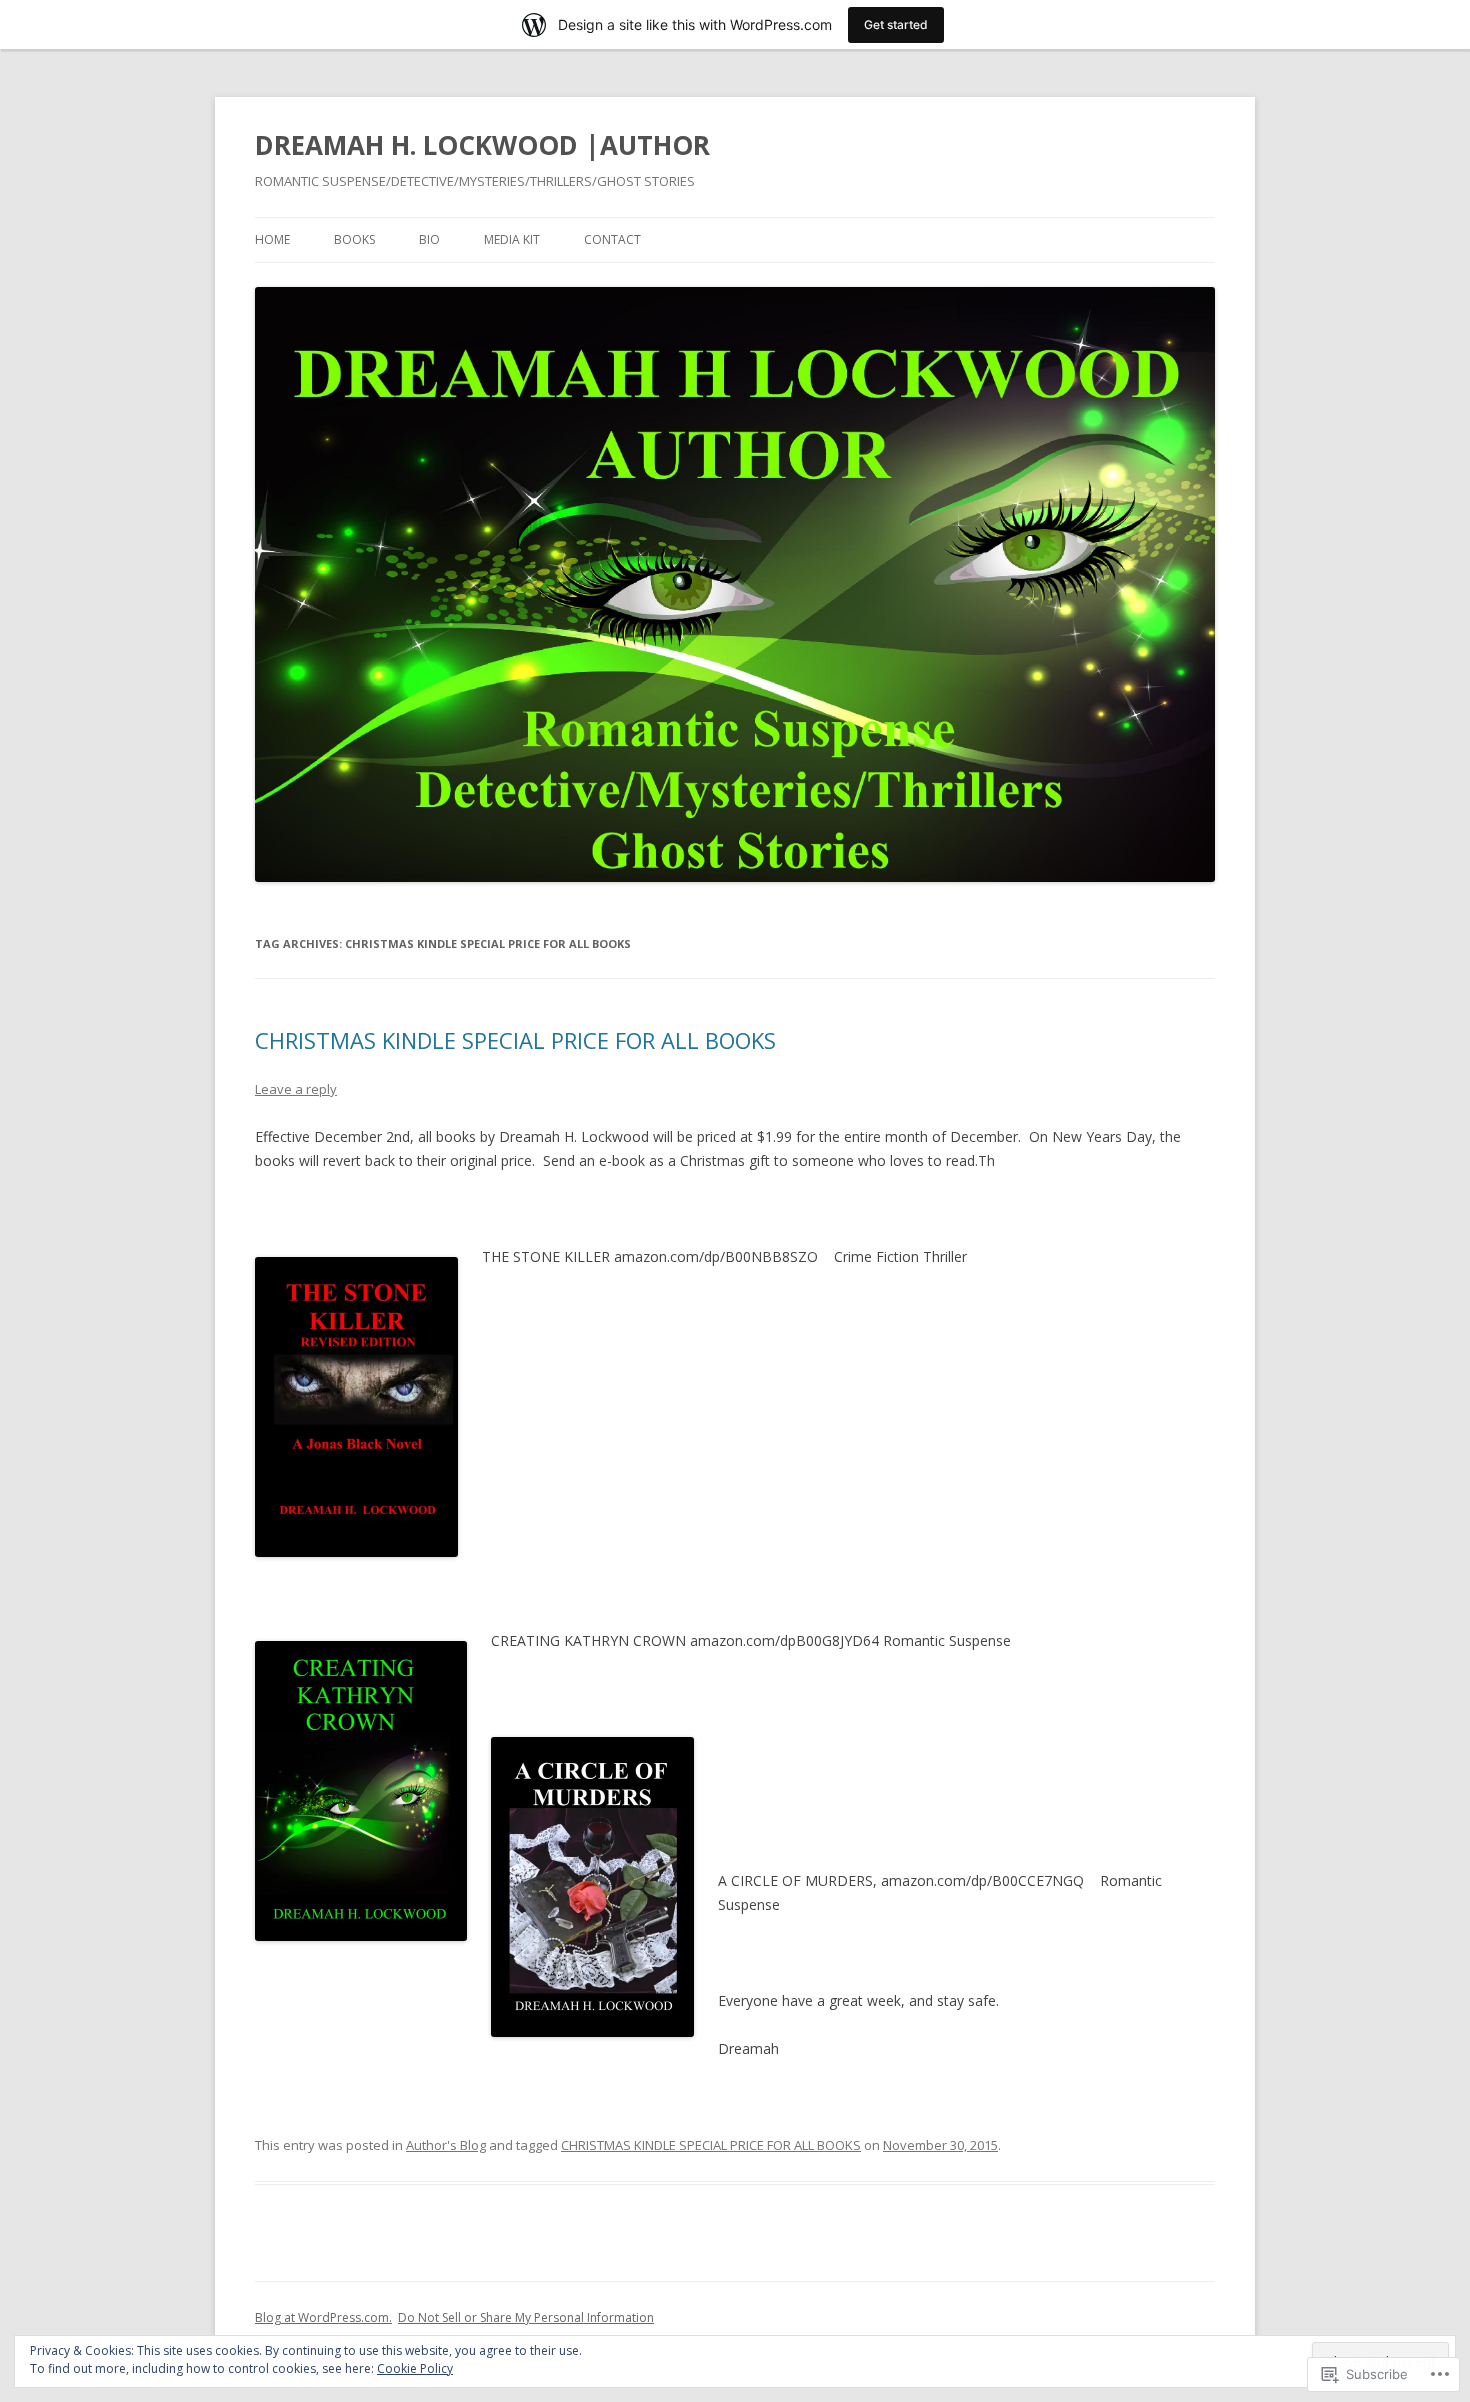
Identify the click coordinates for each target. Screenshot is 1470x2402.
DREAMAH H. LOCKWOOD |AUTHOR (482, 145)
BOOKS (354, 239)
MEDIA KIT (512, 239)
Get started (896, 24)
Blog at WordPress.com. (323, 2317)
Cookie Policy (415, 2368)
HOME (272, 239)
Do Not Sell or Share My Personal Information (526, 2317)
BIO (429, 239)
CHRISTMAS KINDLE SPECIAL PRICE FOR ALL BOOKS (515, 1040)
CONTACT (612, 239)
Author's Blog (446, 2145)
